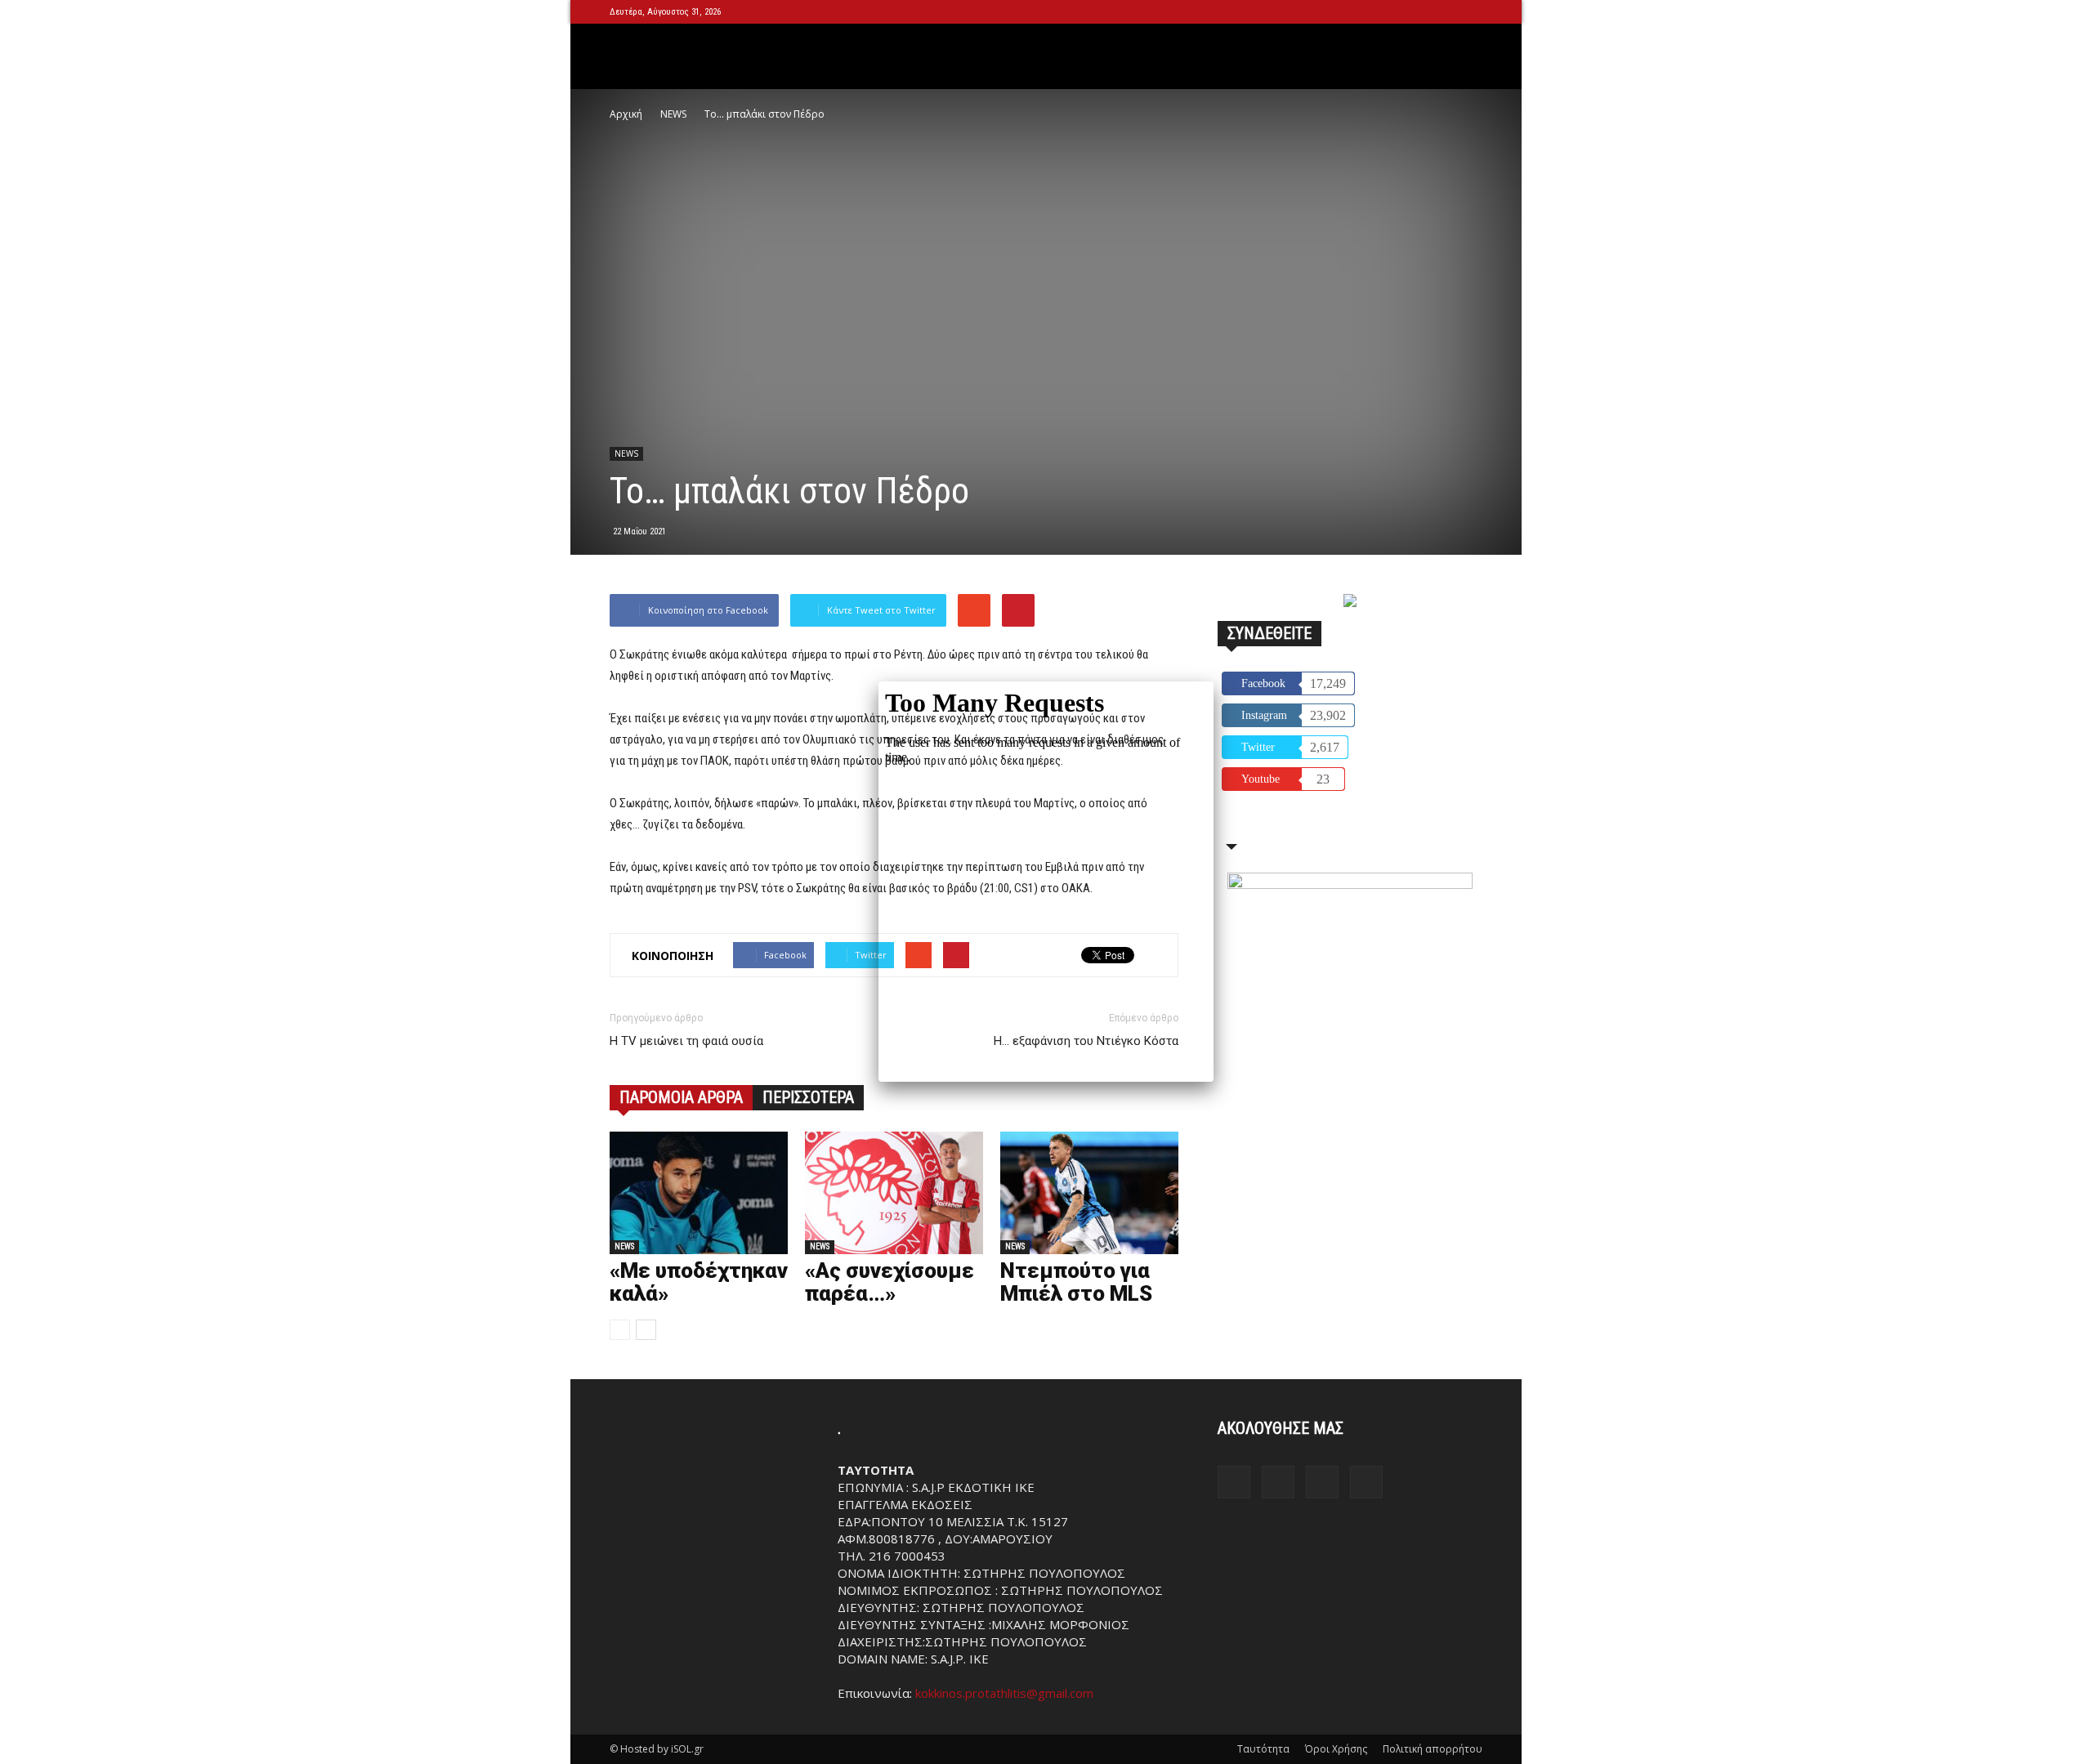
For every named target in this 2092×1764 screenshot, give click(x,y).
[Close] (1214, 681)
